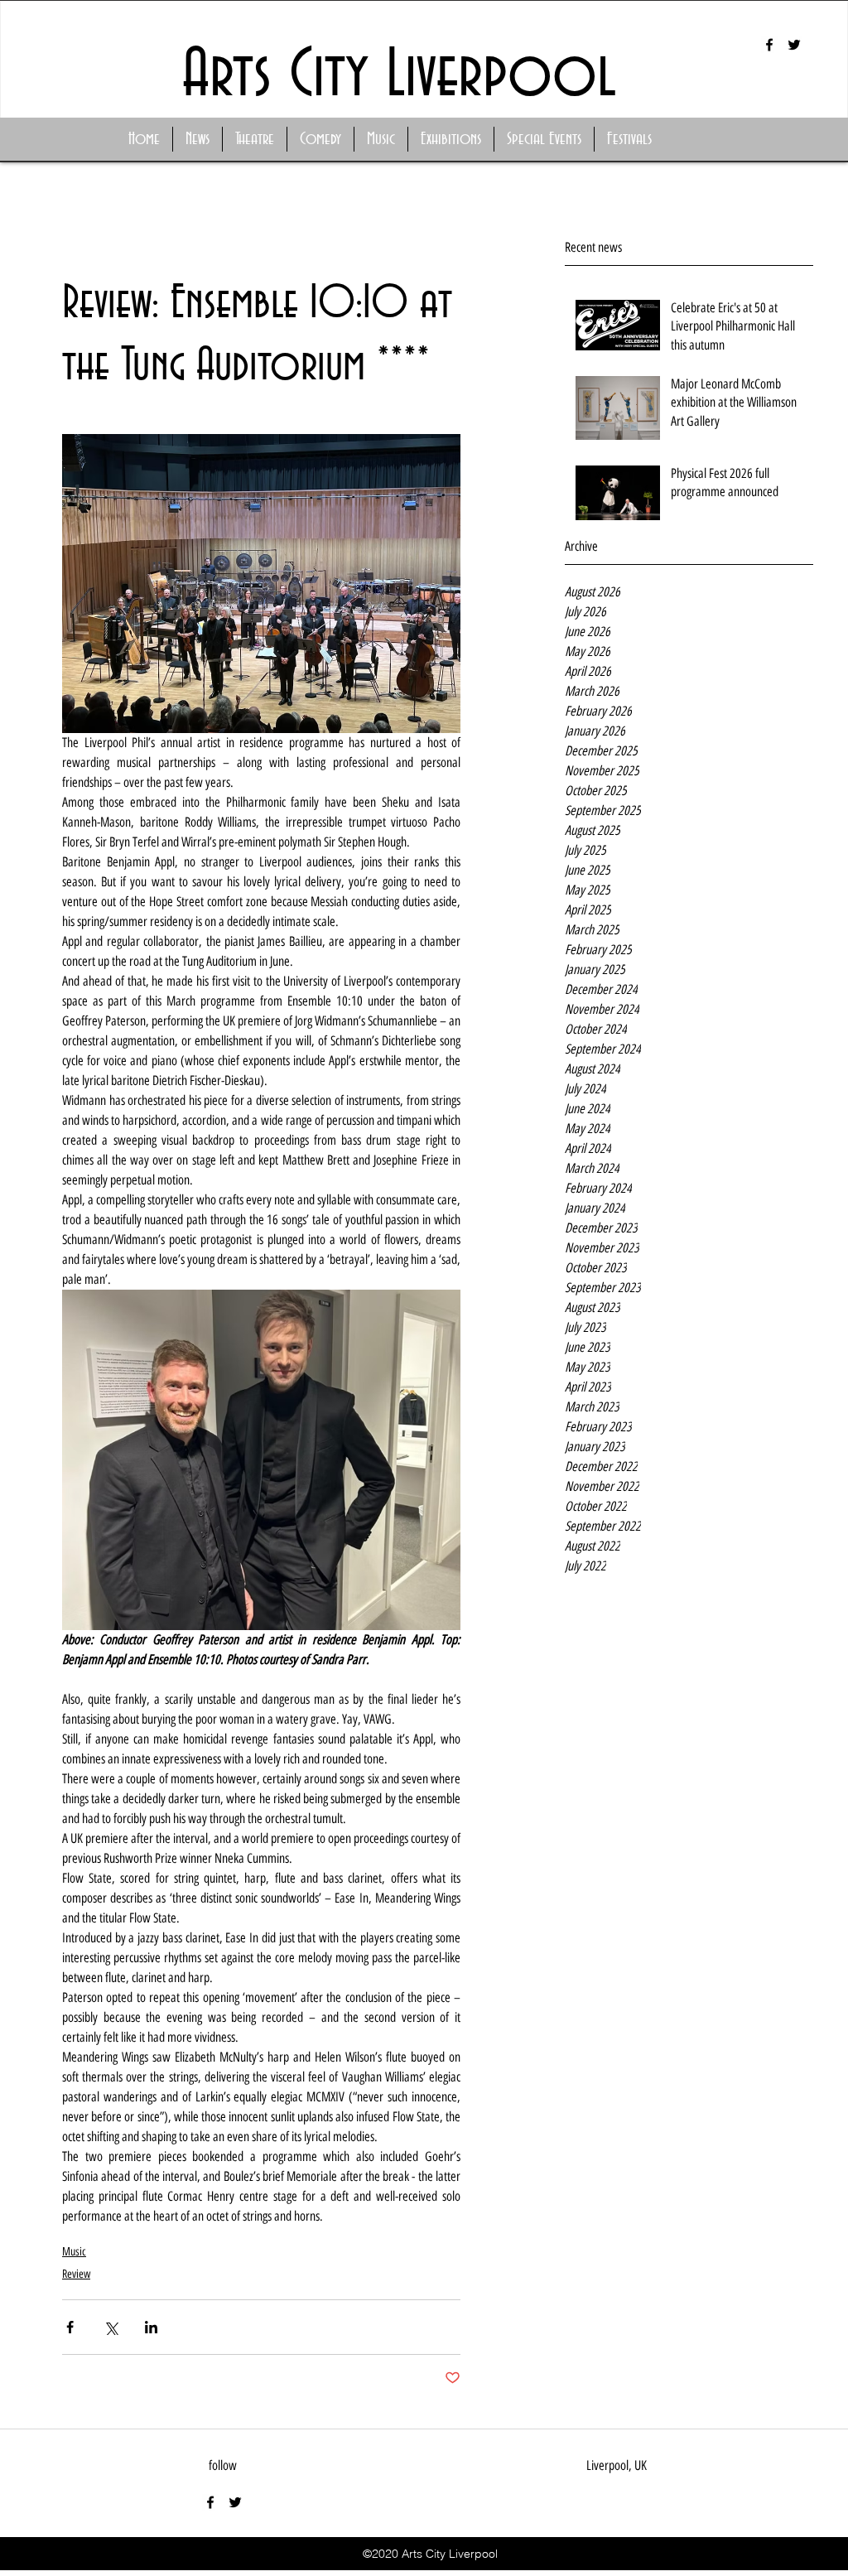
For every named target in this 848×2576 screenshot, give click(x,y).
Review (76, 2274)
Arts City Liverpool (399, 76)
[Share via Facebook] (70, 2327)
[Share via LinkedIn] (151, 2327)
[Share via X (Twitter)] (111, 2327)
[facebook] (769, 45)
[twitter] (794, 45)
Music (74, 2252)
